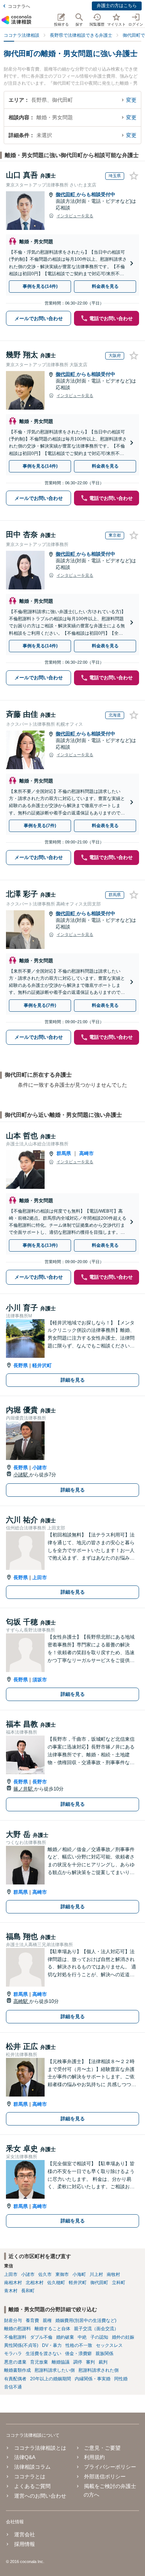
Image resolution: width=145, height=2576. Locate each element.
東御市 (62, 2274)
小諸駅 (21, 1475)
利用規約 (94, 2457)
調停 (78, 2362)
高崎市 (86, 1153)
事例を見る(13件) (40, 1245)
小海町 (79, 2274)
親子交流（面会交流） (96, 2329)
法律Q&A (25, 2457)
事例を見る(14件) (40, 286)
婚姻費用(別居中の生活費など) (86, 2320)
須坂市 (40, 1680)
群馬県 (64, 1153)
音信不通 (13, 2387)
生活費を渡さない (43, 2354)
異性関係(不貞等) (21, 2345)
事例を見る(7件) (40, 826)
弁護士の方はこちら (117, 6)
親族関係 (104, 2354)
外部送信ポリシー (105, 2476)
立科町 (119, 2283)
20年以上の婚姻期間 (51, 2379)
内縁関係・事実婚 (93, 2379)
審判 (90, 2362)
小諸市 (40, 1468)
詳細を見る (73, 1380)
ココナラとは (30, 2476)
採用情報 (25, 2544)
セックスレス (109, 2345)
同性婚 (121, 2379)
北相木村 (35, 2283)
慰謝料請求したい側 (55, 2370)
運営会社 (25, 2534)
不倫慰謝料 (15, 2337)
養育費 (32, 2320)
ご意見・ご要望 (102, 2448)
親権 (47, 2320)
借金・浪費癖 (78, 2354)
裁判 (103, 2362)
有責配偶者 (15, 2379)
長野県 (21, 1365)
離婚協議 (61, 2362)
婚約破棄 (65, 2337)
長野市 (40, 1782)
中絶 (82, 2337)
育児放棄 (39, 2362)
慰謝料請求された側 (99, 2370)
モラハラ (13, 2354)
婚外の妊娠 (123, 2337)
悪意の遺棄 (15, 2362)
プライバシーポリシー (110, 2467)
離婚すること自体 (52, 2329)
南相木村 (13, 2283)
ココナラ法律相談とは (40, 2448)
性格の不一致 (79, 2345)
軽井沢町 (42, 1365)
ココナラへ (19, 6)
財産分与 (13, 2320)
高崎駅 (21, 2001)
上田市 (40, 1578)
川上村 (96, 2274)
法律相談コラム (32, 2467)
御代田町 (66, 194)
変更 (131, 100)
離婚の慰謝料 (17, 2329)
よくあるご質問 (32, 2486)
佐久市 (45, 2274)
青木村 (11, 2291)
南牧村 (113, 2274)
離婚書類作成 (17, 2370)
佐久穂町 (56, 2283)
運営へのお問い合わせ (40, 2496)
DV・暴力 (52, 2345)
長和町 (28, 2291)
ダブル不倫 (41, 2337)
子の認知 (99, 2337)
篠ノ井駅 (24, 1789)
